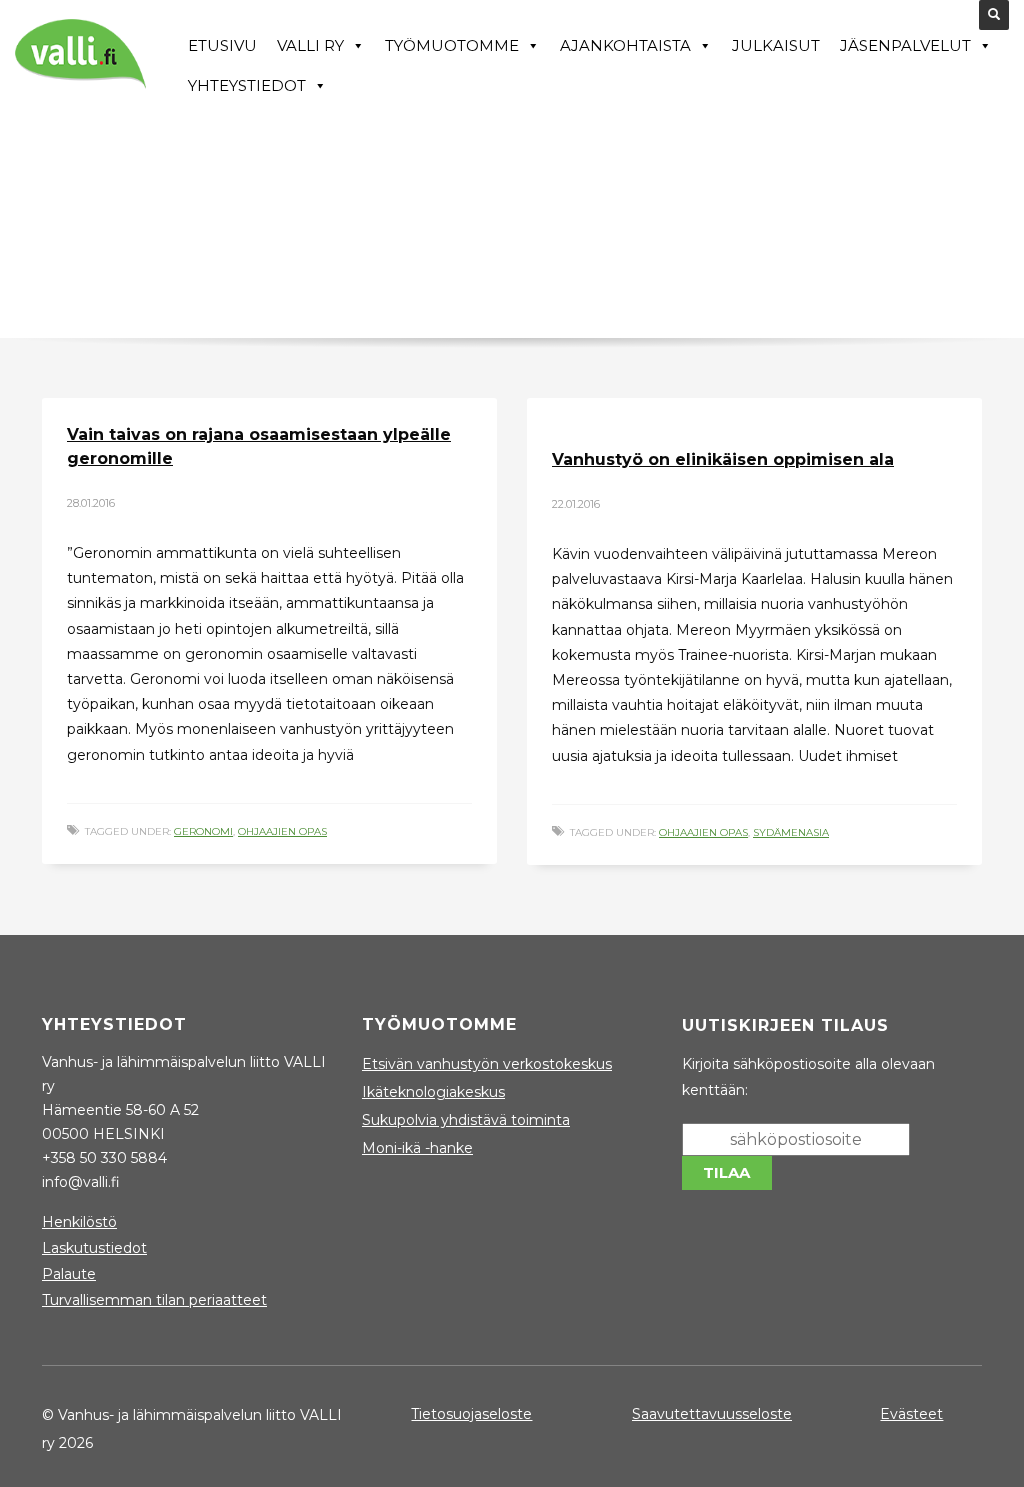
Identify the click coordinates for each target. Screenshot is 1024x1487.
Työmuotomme (452, 45)
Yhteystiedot (247, 85)
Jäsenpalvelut (905, 45)
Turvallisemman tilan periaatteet (154, 1300)
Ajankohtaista (625, 45)
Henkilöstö (79, 1222)
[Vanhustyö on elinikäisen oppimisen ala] (551, 416)
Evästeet (911, 1414)
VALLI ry (310, 45)
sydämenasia (791, 832)
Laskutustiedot (94, 1248)
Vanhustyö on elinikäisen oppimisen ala (723, 459)
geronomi (203, 831)
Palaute (69, 1274)
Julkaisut (776, 45)
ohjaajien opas (282, 831)
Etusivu (222, 45)
